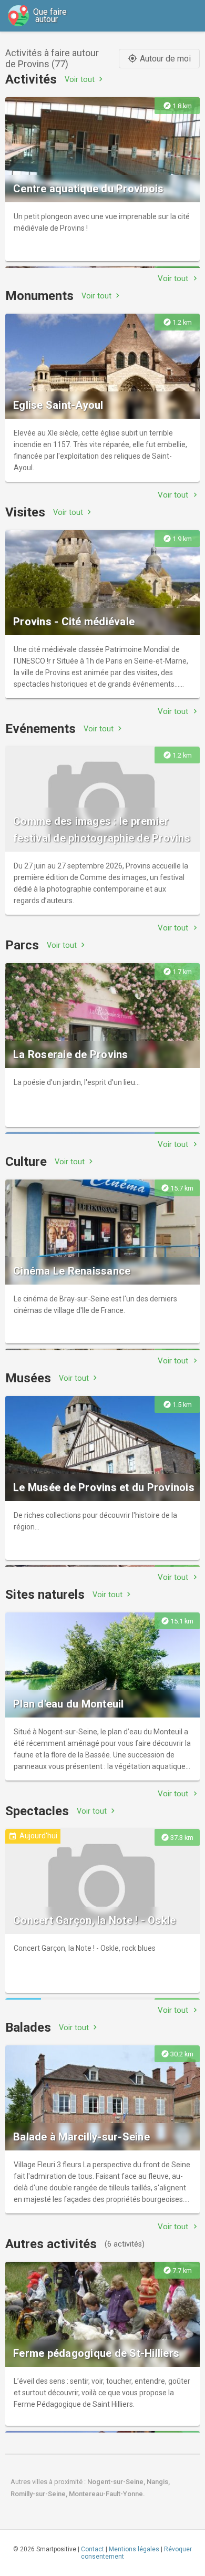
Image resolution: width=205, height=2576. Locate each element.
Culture (26, 1162)
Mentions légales (134, 2549)
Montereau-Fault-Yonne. (107, 2494)
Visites (25, 512)
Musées (28, 1378)
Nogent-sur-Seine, (117, 2482)
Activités (31, 79)
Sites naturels (45, 1595)
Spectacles (37, 1811)
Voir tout (85, 79)
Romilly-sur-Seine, (40, 2494)
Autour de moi (159, 59)
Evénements (40, 729)
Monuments (39, 296)
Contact (93, 2549)
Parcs (22, 945)
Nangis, (158, 2482)
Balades (28, 2027)
